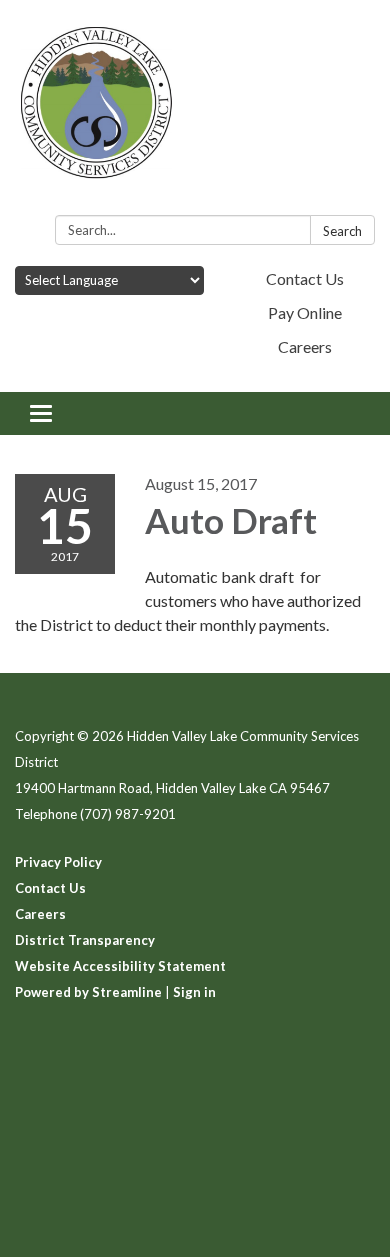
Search (342, 231)
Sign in (194, 992)
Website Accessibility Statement (120, 966)
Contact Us (305, 278)
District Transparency (85, 940)
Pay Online (305, 312)
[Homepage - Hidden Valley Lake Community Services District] (195, 111)
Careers (305, 346)
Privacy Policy (58, 862)
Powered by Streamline (88, 992)
